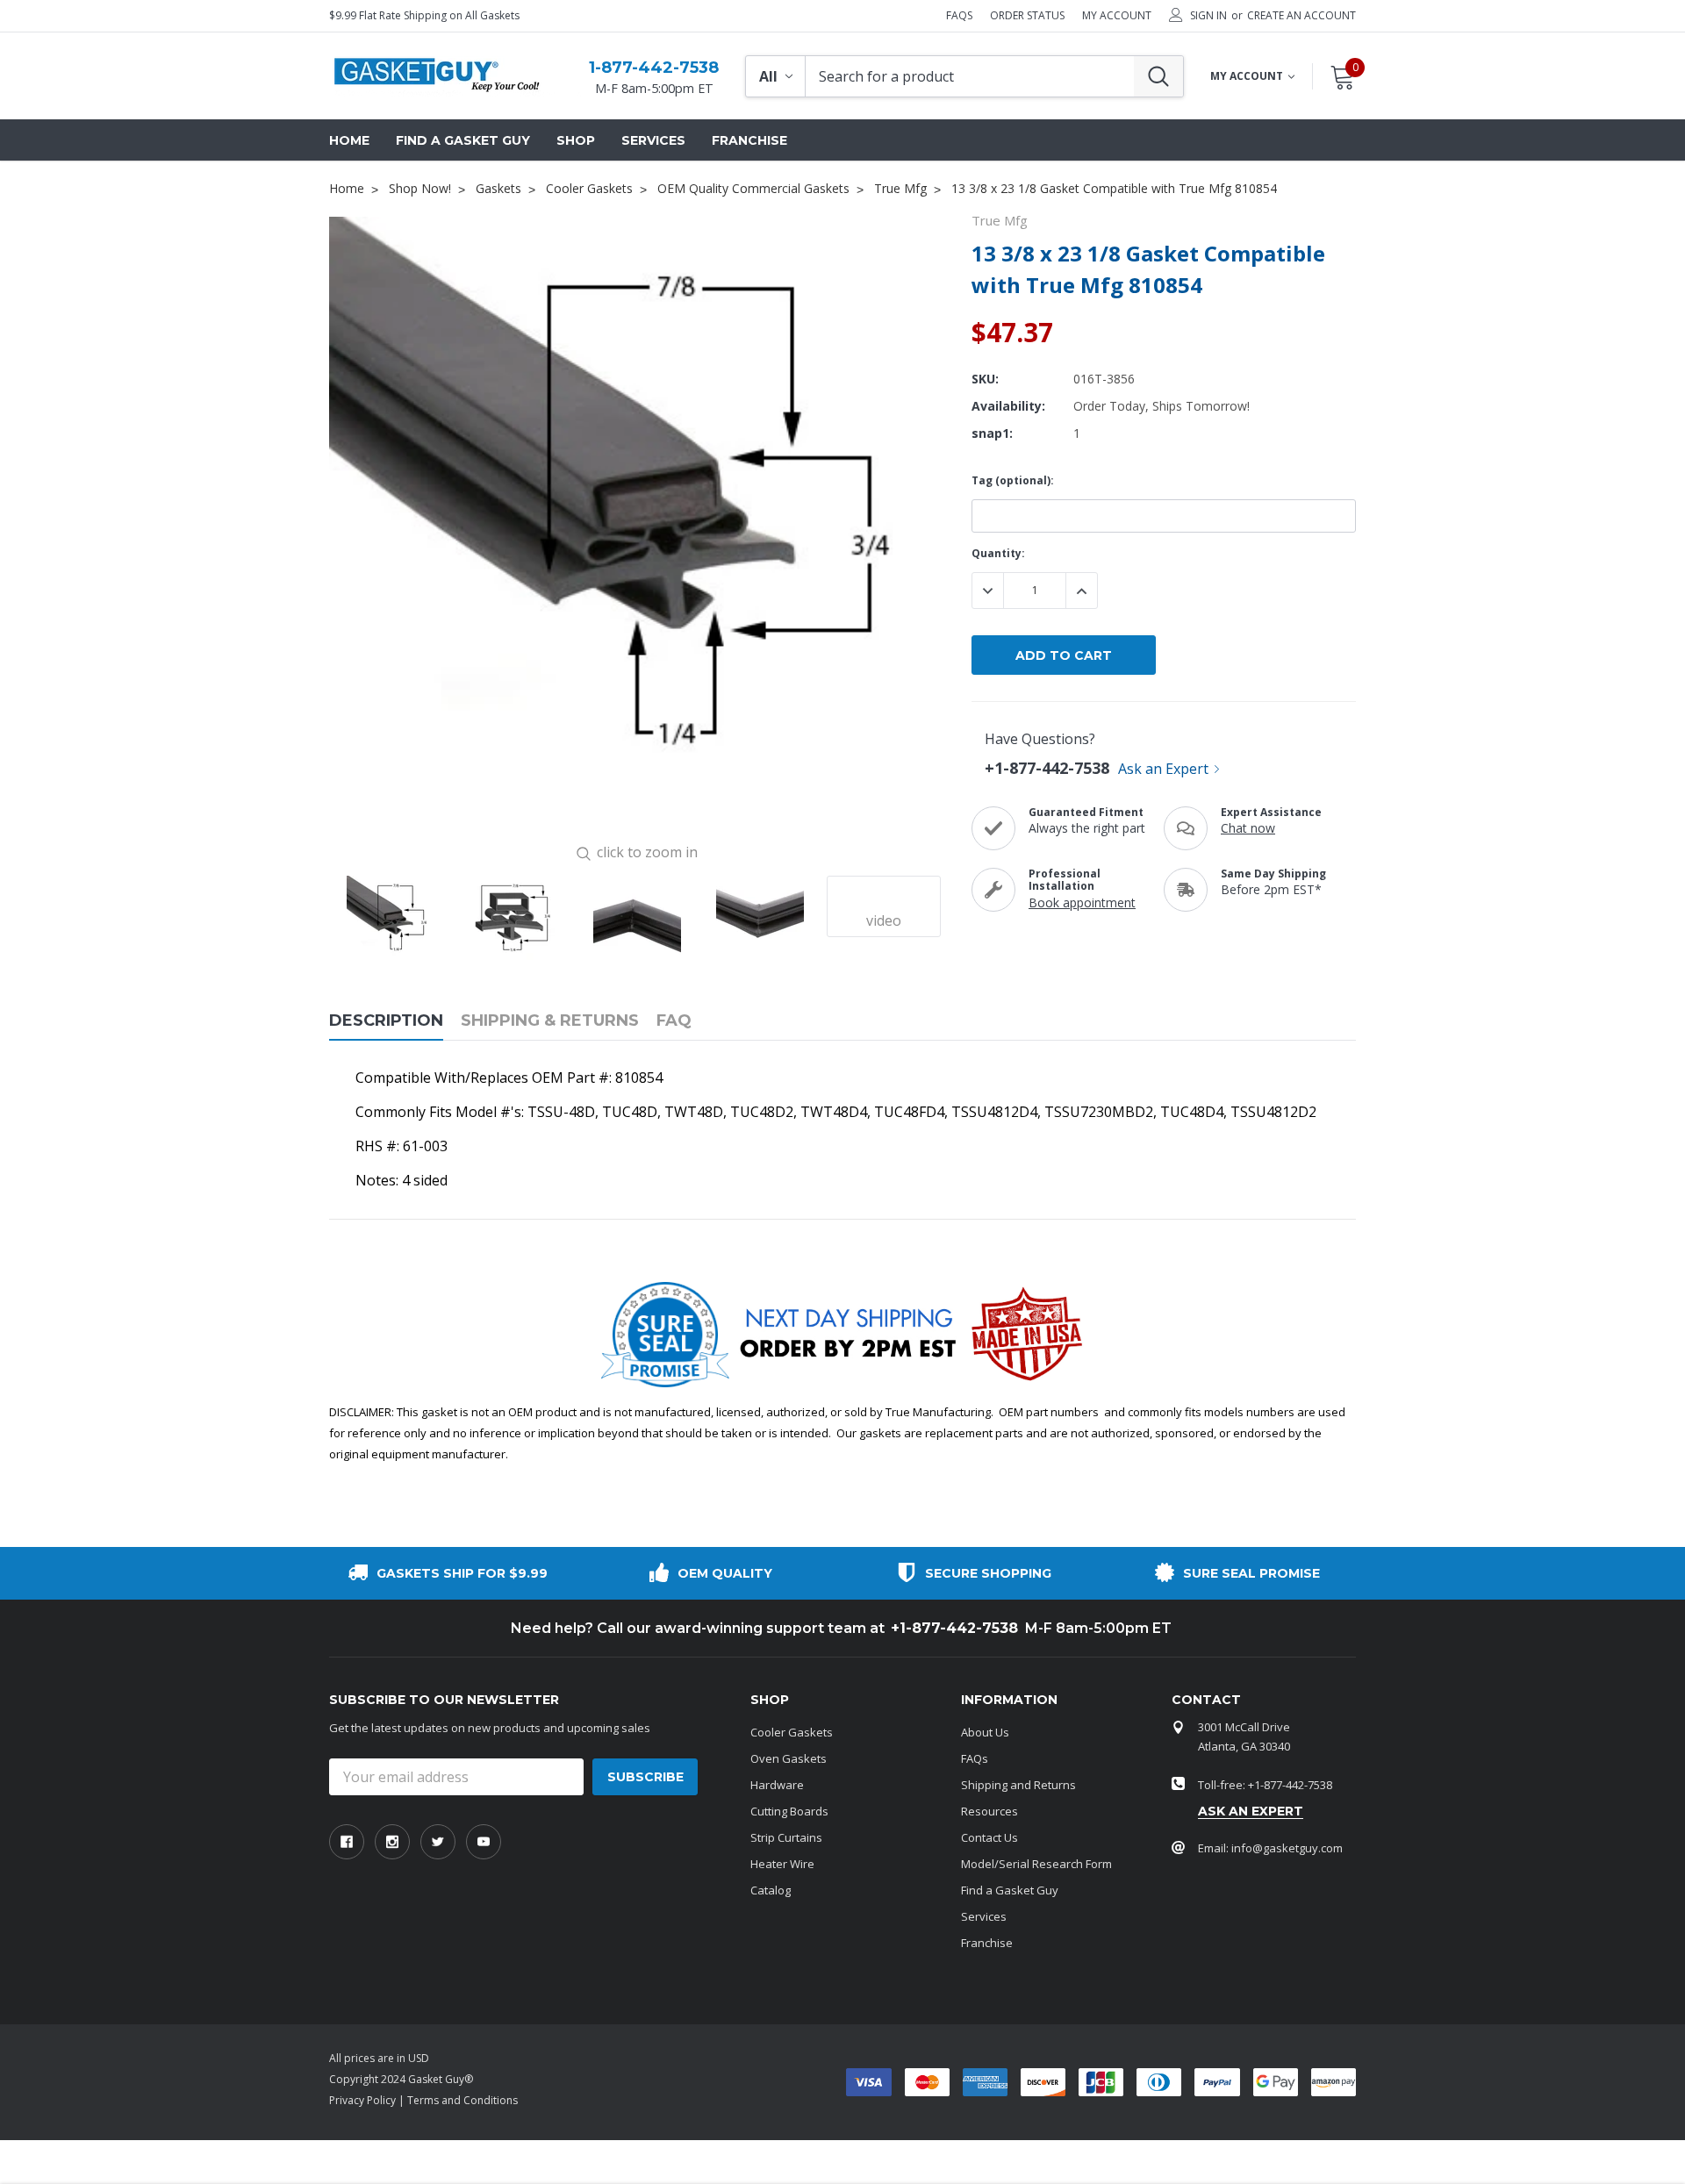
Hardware (777, 1785)
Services (984, 1916)
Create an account (1301, 16)
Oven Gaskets (789, 1758)
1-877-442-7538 (654, 68)
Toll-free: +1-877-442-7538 (1265, 1785)
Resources (989, 1811)
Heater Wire (782, 1864)
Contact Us (989, 1837)
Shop (576, 140)
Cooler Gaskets (792, 1732)
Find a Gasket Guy (1010, 1890)
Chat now (1248, 828)
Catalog (771, 1890)
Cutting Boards (789, 1811)
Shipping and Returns (1018, 1785)
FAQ (674, 1021)
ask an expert (1251, 1811)
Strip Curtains (786, 1837)
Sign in (1208, 16)
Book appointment (1082, 902)
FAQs (959, 16)
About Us (985, 1732)
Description (386, 1021)
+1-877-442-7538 (1047, 768)
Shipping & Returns (550, 1021)
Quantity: (998, 553)
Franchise (987, 1943)
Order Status (1027, 16)
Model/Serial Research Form (1036, 1864)
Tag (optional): (1013, 480)
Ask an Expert (1163, 769)
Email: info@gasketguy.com (1270, 1848)
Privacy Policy (362, 2100)
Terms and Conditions (462, 2100)
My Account (1117, 16)
